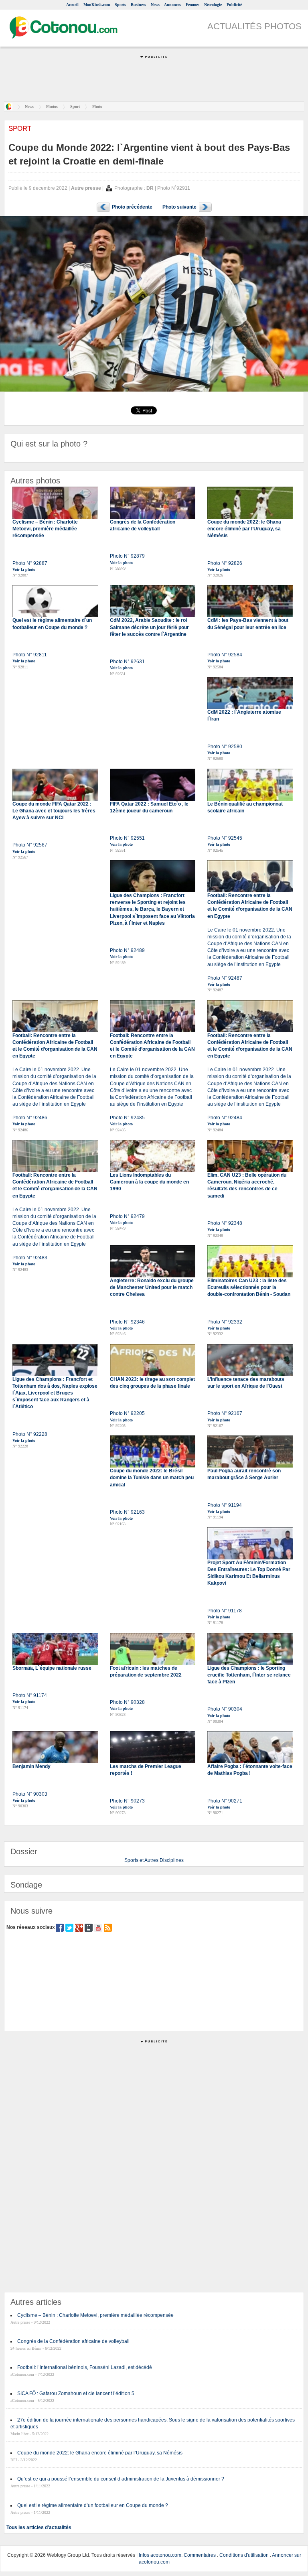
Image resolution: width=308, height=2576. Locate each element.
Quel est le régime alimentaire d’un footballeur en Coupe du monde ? (93, 2505)
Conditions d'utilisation (244, 2555)
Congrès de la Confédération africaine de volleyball (73, 2341)
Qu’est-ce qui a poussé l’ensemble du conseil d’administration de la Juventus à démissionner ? (121, 2479)
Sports (120, 5)
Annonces (172, 5)
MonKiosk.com (97, 5)
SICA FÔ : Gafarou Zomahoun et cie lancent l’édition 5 (76, 2393)
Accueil (72, 5)
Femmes (192, 5)
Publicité (234, 5)
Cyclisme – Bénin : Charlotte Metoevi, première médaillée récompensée (95, 2315)
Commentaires (200, 2555)
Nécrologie (213, 5)
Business (138, 5)
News (155, 5)
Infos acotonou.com (160, 2555)
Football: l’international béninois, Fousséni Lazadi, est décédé (85, 2367)
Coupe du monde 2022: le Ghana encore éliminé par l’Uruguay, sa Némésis (100, 2453)
